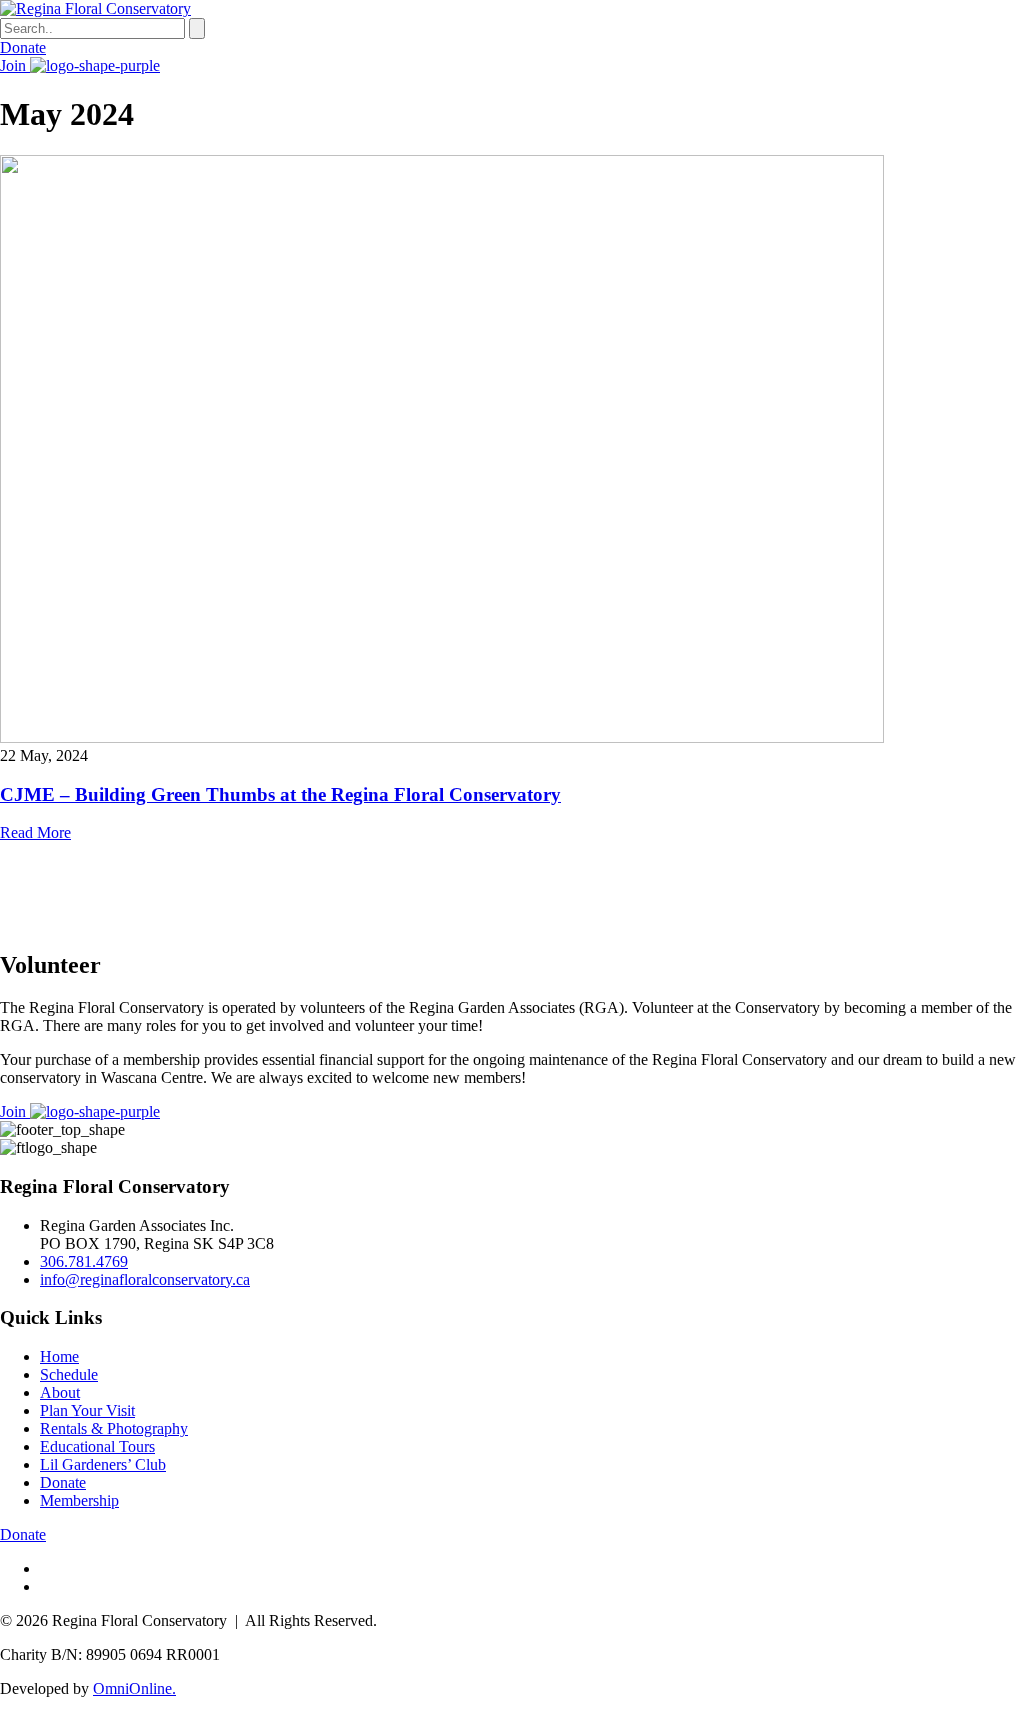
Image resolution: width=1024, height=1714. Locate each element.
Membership (79, 1500)
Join (15, 65)
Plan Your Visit (87, 1410)
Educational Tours (97, 1446)
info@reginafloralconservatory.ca (145, 1279)
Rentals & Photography (114, 1428)
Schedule (69, 1374)
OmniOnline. (134, 1688)
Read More (35, 832)
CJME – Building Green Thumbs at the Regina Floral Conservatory (280, 794)
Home (59, 1356)
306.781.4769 (84, 1261)
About (60, 1392)
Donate (23, 47)
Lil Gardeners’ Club (103, 1464)
